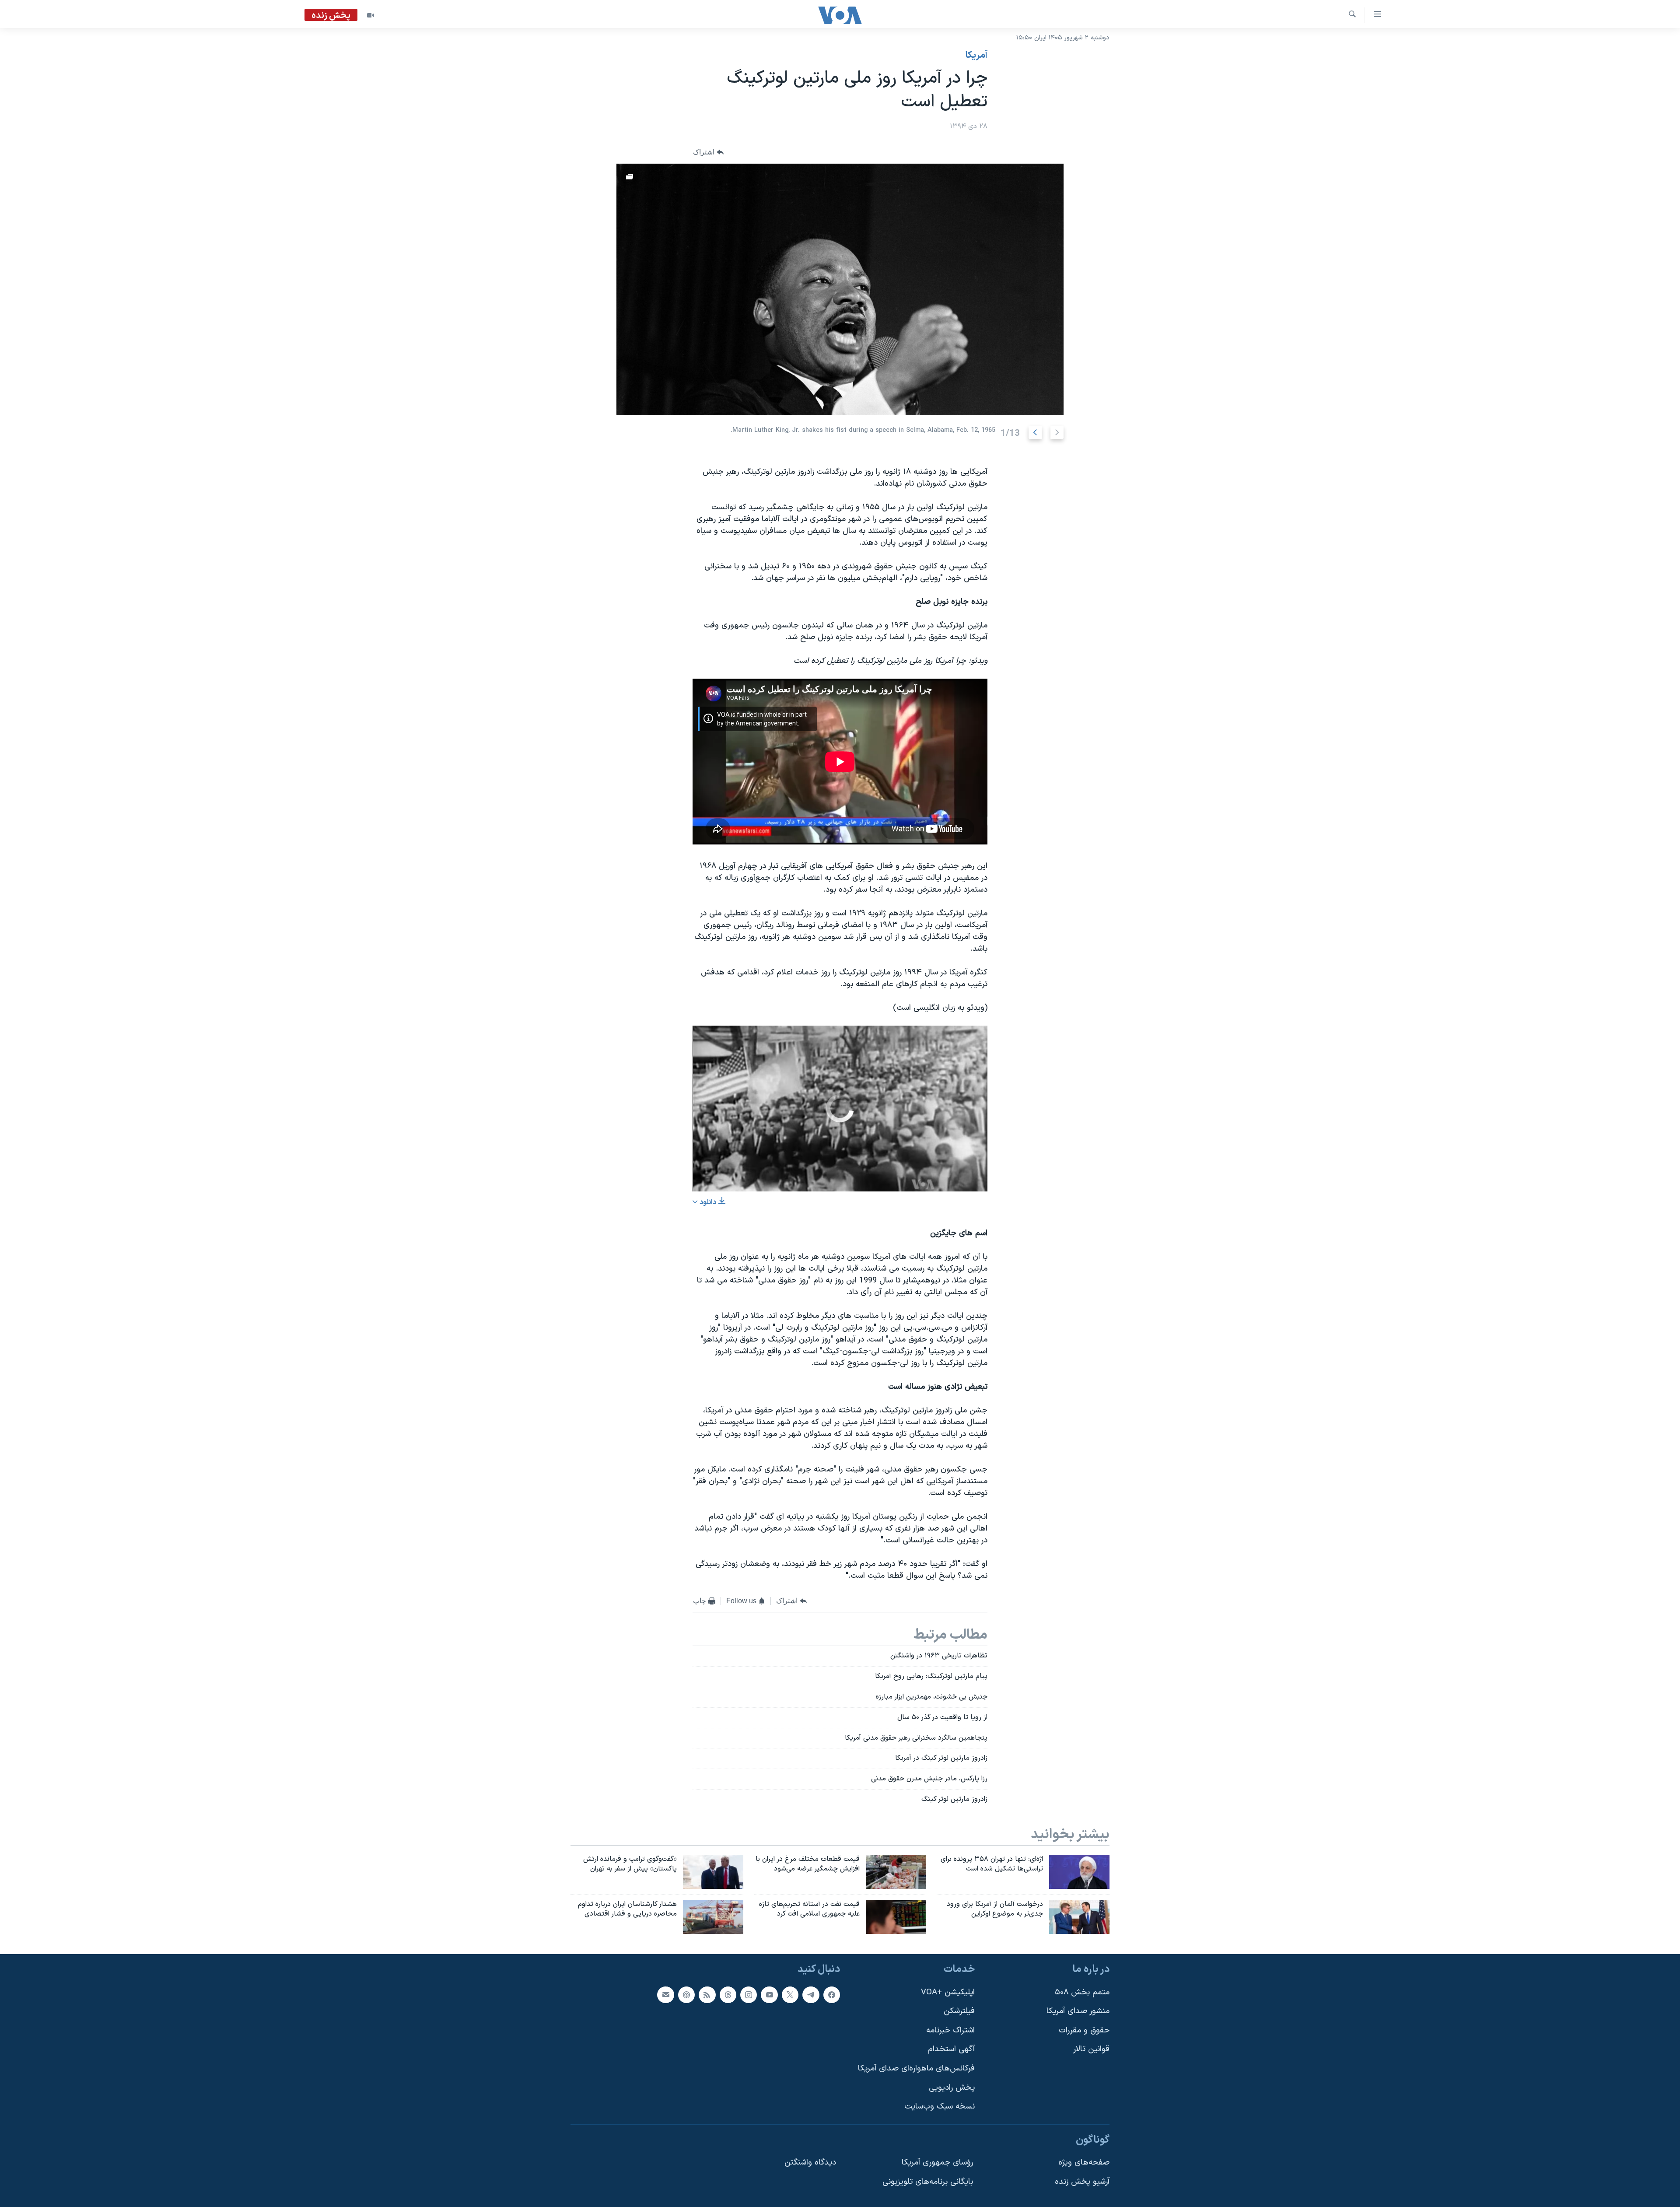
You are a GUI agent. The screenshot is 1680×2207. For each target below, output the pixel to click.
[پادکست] (686, 1994)
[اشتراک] (665, 1994)
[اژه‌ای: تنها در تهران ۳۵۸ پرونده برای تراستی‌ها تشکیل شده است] (1079, 1872)
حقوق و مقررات (1084, 2030)
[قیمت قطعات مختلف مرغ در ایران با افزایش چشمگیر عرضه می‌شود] (896, 1872)
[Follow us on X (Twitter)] (790, 1994)
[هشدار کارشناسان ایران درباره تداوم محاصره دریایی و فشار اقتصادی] (713, 1917)
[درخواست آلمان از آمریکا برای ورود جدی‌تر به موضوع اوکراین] (1079, 1917)
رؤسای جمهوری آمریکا (937, 2163)
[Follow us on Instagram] (749, 1994)
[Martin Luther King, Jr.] (840, 289)
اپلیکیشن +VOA (948, 1992)
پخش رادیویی (952, 2087)
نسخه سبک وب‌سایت (940, 2107)
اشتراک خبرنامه (950, 2030)
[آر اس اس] (707, 1994)
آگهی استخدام (951, 2049)
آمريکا (976, 56)
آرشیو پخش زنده (1082, 2182)
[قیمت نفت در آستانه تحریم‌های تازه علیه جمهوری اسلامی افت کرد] (896, 1917)
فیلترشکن (959, 2011)
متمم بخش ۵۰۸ (1082, 1992)
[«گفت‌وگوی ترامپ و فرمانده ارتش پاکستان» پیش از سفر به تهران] (713, 1872)
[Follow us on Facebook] (832, 1994)
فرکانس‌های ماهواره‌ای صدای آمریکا (916, 2069)
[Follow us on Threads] (728, 1994)
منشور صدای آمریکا (1078, 2011)
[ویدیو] (371, 15)
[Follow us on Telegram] (811, 1994)
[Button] (708, 152)
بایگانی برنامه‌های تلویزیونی (928, 2182)
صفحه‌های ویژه (1084, 2163)
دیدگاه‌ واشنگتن (810, 2163)
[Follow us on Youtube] (769, 1994)
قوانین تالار (1091, 2049)
